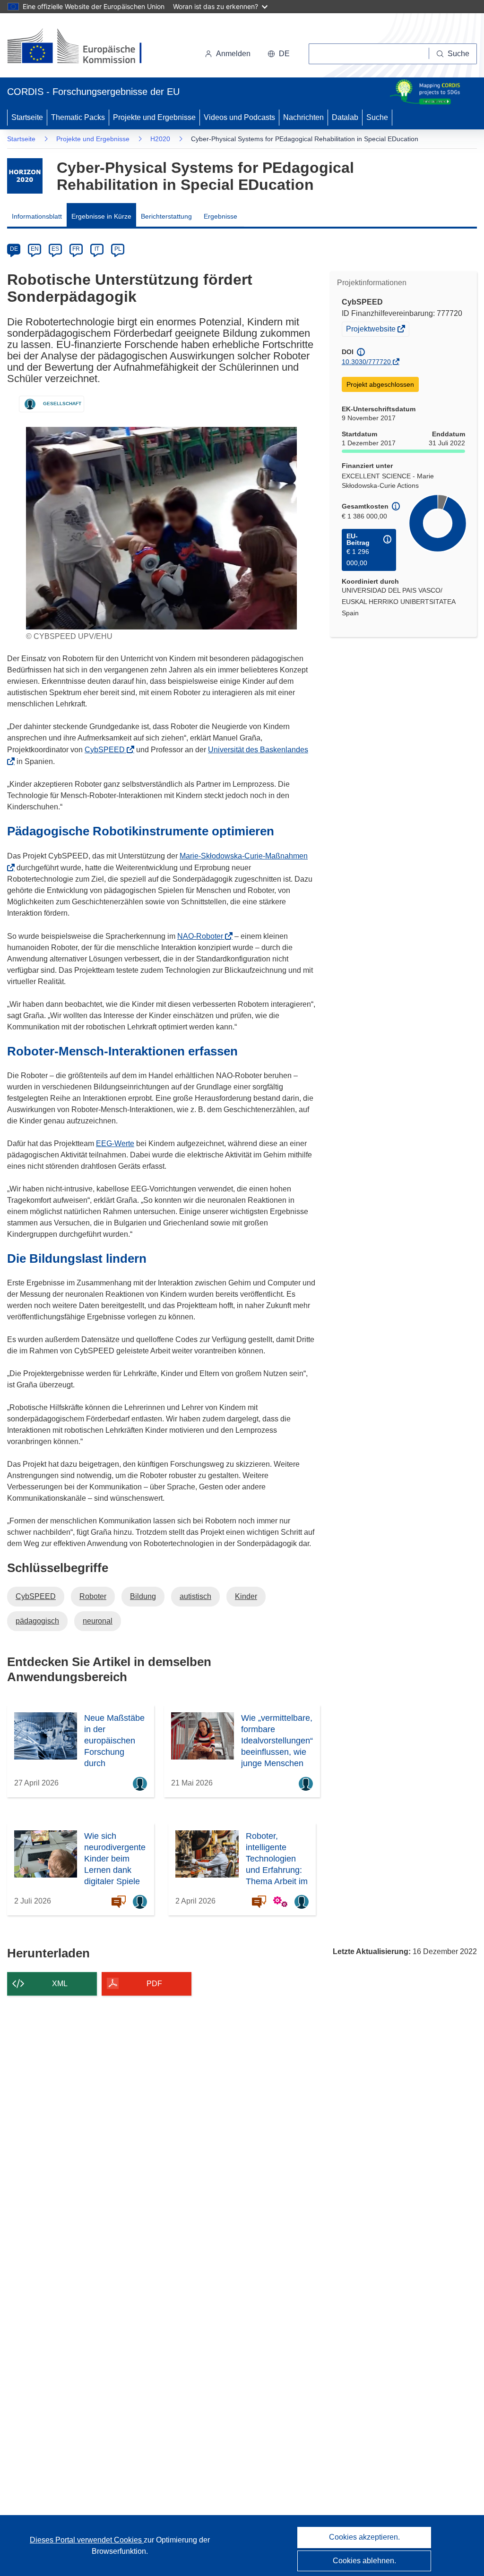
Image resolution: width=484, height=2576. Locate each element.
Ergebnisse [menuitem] (220, 216)
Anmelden (233, 54)
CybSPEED (108, 750)
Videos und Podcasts (239, 117)
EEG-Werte (115, 1143)
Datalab (345, 117)
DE (14, 249)
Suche (377, 117)
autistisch (195, 1596)
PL (118, 249)
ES (55, 249)
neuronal (98, 1621)
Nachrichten (303, 117)
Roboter (93, 1596)
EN (35, 249)
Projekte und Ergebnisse (154, 117)
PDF (154, 1984)
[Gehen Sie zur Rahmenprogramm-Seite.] (25, 176)
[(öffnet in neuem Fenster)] (83, 47)
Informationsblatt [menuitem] (37, 216)
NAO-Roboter (203, 936)
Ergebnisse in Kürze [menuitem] (101, 216)
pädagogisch (37, 1621)
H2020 (160, 139)
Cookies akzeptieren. (364, 2537)
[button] (279, 54)
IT (97, 249)
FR (76, 249)
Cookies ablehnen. (364, 2561)
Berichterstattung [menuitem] (166, 216)
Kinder (246, 1596)
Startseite (27, 117)
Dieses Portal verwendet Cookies (87, 2540)
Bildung (143, 1596)
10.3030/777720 (366, 362)
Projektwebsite (372, 330)
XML (60, 1984)
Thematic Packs (78, 117)
